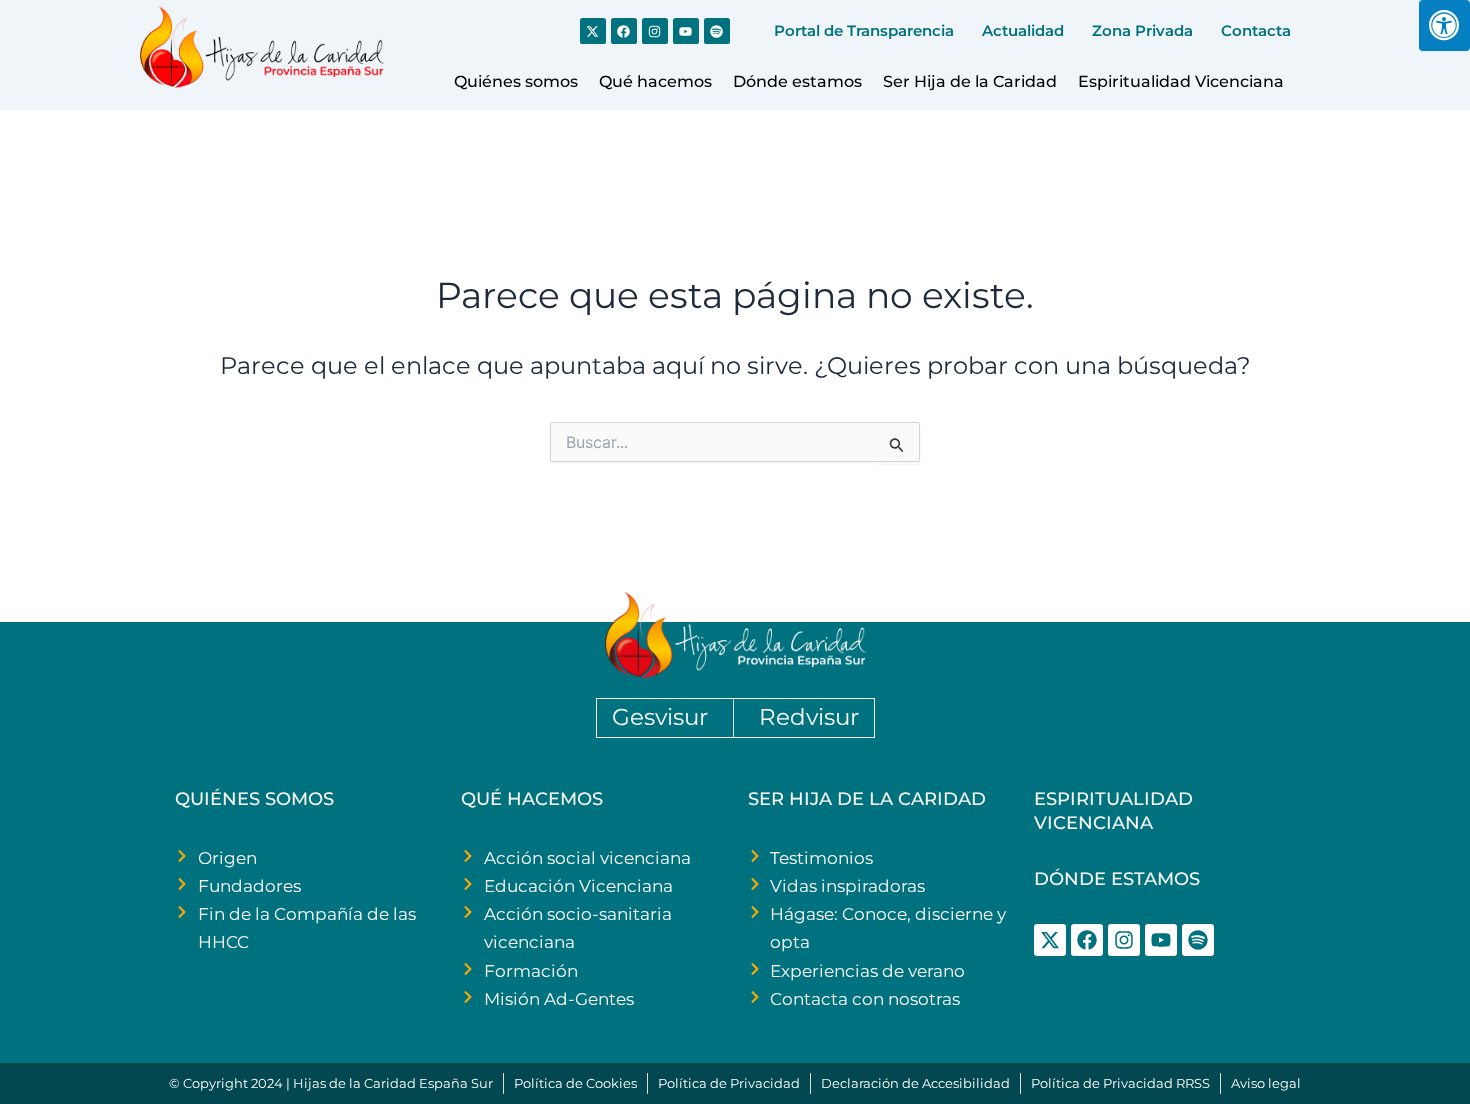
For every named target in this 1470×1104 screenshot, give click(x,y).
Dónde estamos (797, 81)
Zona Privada (1142, 30)
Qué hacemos (655, 81)
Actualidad (1023, 30)
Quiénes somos (516, 81)
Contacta (1256, 30)
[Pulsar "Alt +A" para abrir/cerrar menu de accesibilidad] (1444, 25)
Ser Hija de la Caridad (970, 81)
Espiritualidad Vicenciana (1181, 81)
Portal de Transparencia (864, 30)
